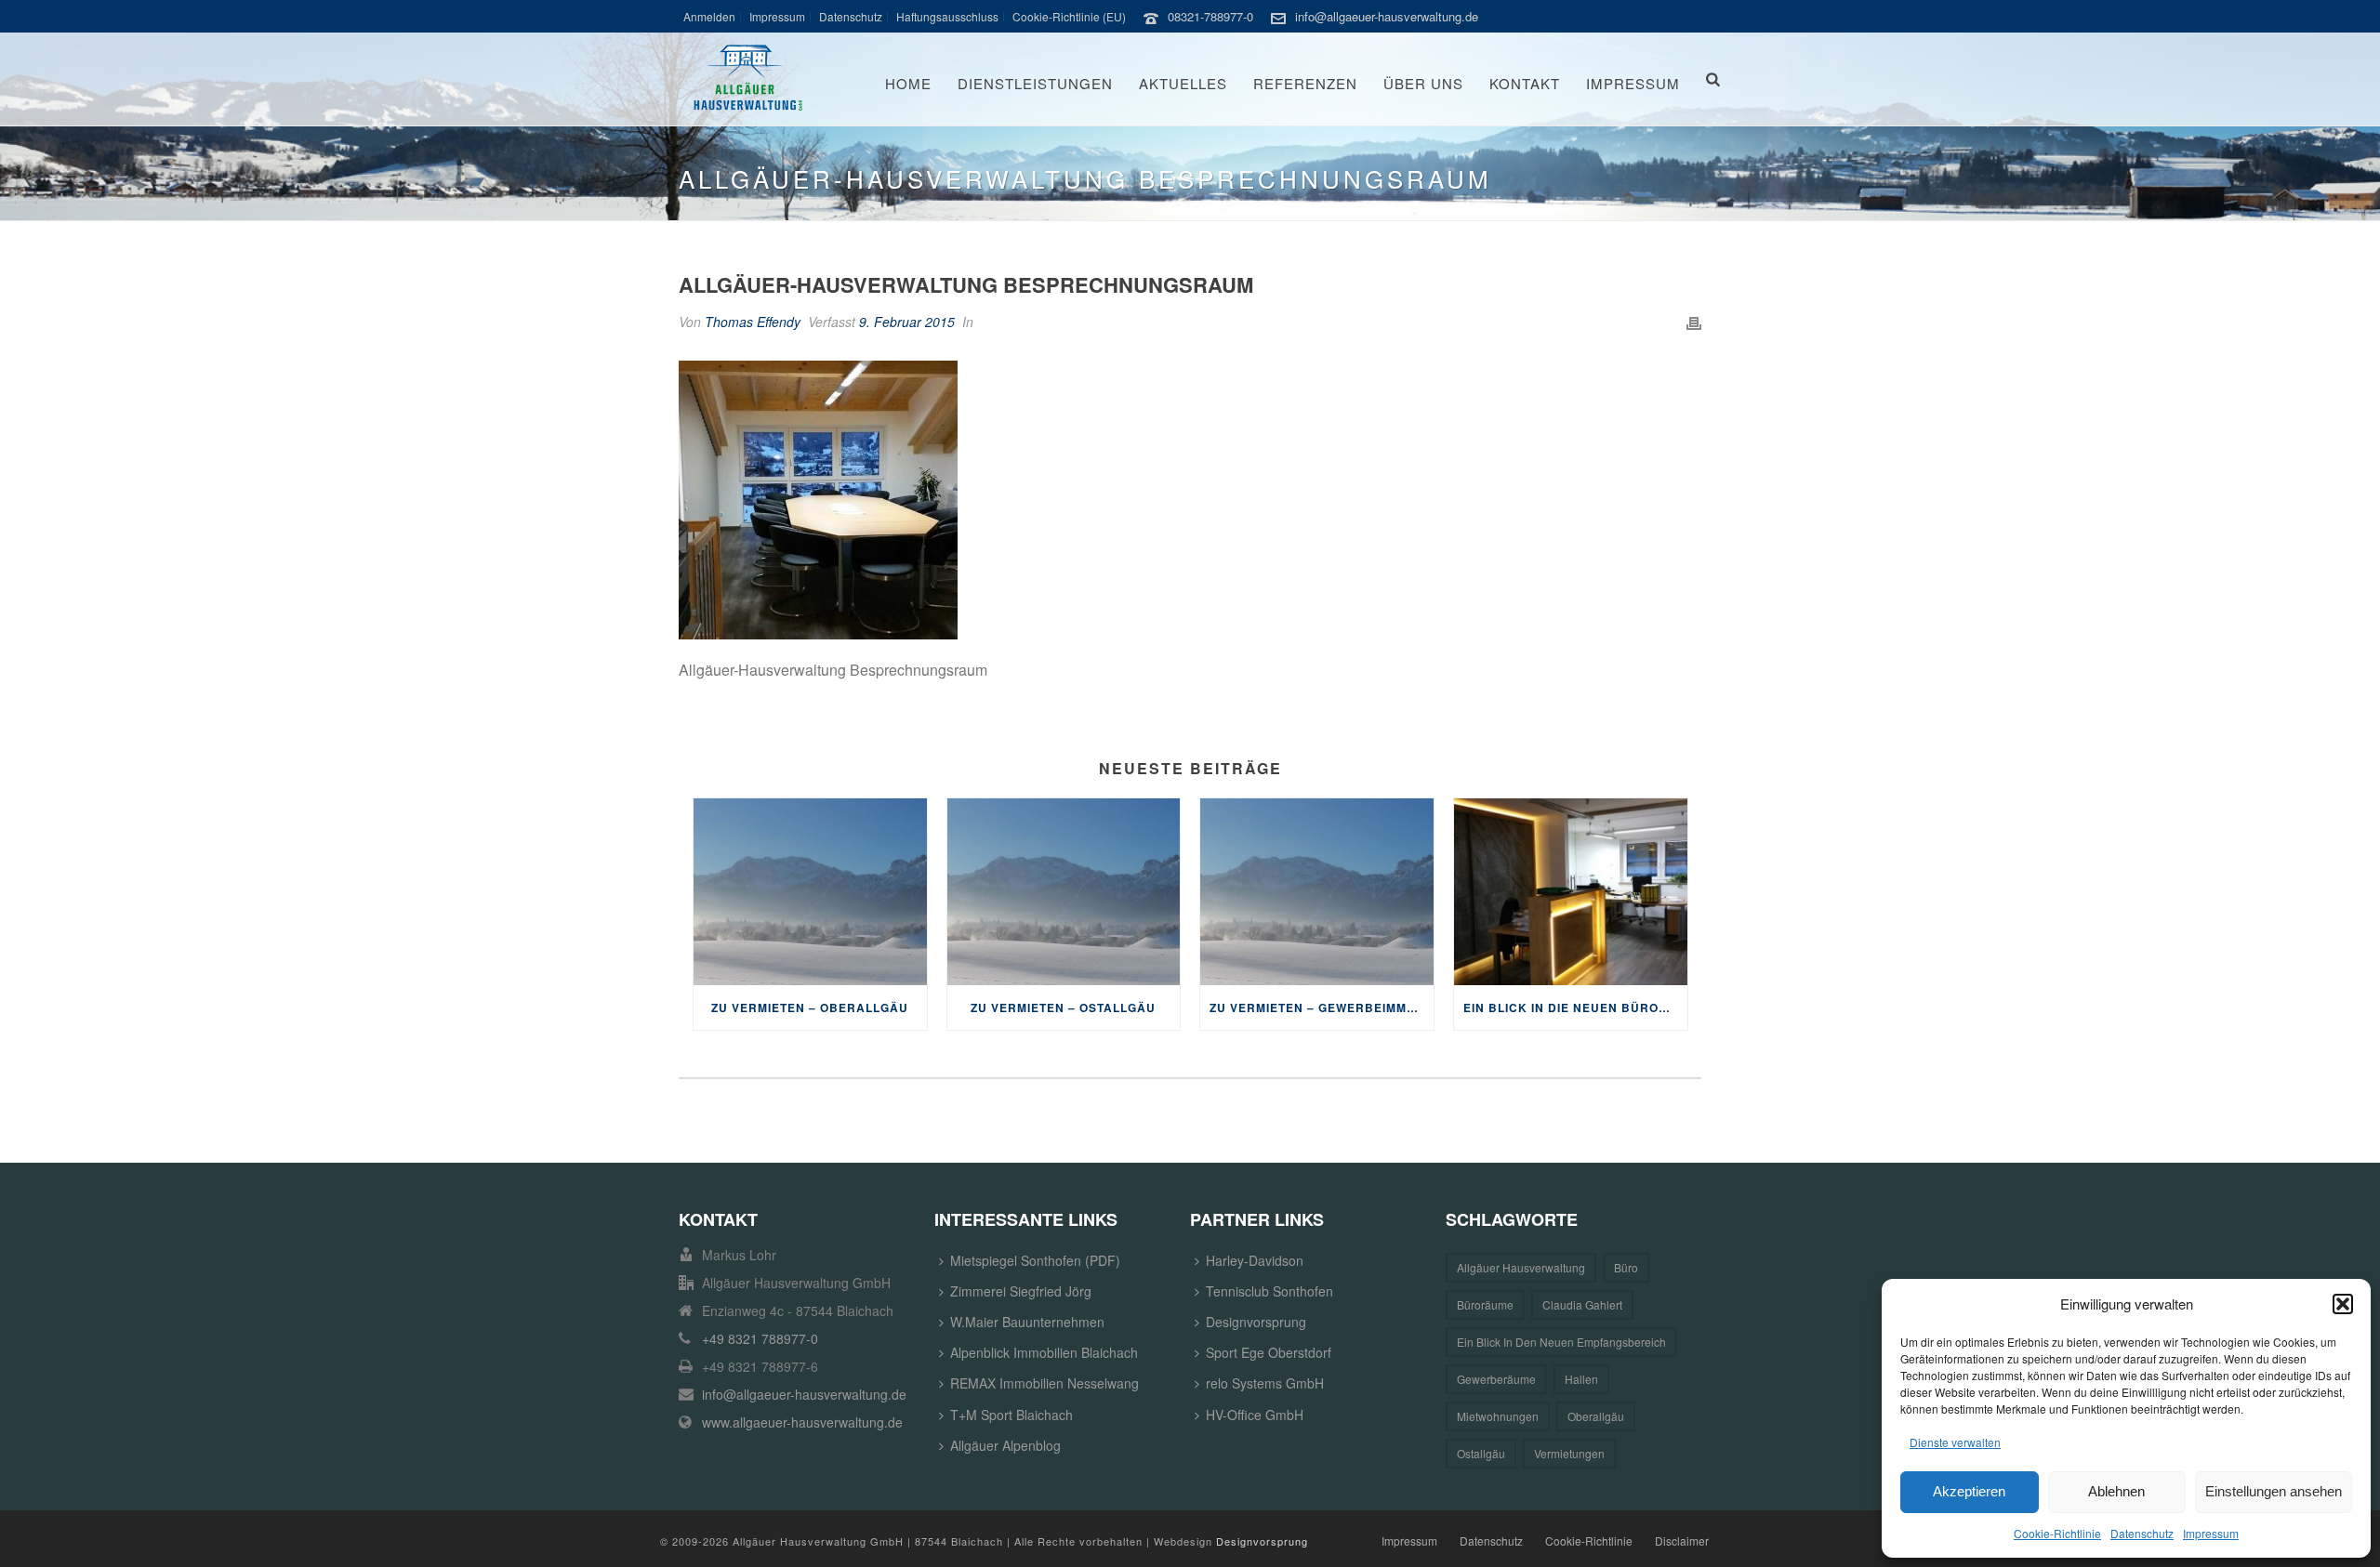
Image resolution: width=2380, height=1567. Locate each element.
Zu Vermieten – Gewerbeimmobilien (1322, 1007)
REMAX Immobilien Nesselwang (1045, 1383)
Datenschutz (2142, 1533)
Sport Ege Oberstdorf (1269, 1352)
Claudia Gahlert (1582, 1304)
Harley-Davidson (1255, 1260)
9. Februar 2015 (907, 322)
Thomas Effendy (753, 322)
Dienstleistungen (1035, 83)
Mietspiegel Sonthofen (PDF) (1035, 1260)
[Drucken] (1694, 322)
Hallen (1581, 1379)
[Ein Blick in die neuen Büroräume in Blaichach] (1571, 892)
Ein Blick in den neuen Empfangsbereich (1561, 1342)
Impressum (2211, 1533)
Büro (1626, 1267)
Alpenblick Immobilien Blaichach (1044, 1352)
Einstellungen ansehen (2274, 1491)
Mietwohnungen (1498, 1416)
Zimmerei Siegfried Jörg (1021, 1291)
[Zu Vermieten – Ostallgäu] (1064, 892)
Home (908, 83)
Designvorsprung (1256, 1322)
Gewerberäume (1496, 1379)
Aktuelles (1183, 83)
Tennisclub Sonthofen (1269, 1291)
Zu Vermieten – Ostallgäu (1063, 1007)
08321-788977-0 (1210, 16)
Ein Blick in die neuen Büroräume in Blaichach (1575, 1007)
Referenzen (1305, 83)
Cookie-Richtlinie (2057, 1533)
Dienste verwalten (1955, 1442)
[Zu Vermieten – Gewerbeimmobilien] (1317, 892)
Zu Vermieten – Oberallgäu (810, 1007)
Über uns (1423, 83)
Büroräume (1485, 1304)
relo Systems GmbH (1265, 1383)
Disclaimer (1682, 1541)
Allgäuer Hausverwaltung (1521, 1267)
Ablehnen (2116, 1491)
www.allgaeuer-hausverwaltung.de (802, 1422)
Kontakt (1525, 83)
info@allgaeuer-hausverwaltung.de (1387, 16)
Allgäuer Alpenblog (1005, 1445)
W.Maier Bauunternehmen (1027, 1322)
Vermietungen (1569, 1453)
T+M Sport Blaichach (1011, 1415)
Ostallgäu (1481, 1453)
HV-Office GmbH (1255, 1415)
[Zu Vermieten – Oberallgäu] (810, 892)
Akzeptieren (1969, 1491)
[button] (2343, 1304)
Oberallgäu (1596, 1416)
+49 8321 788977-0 (760, 1338)
